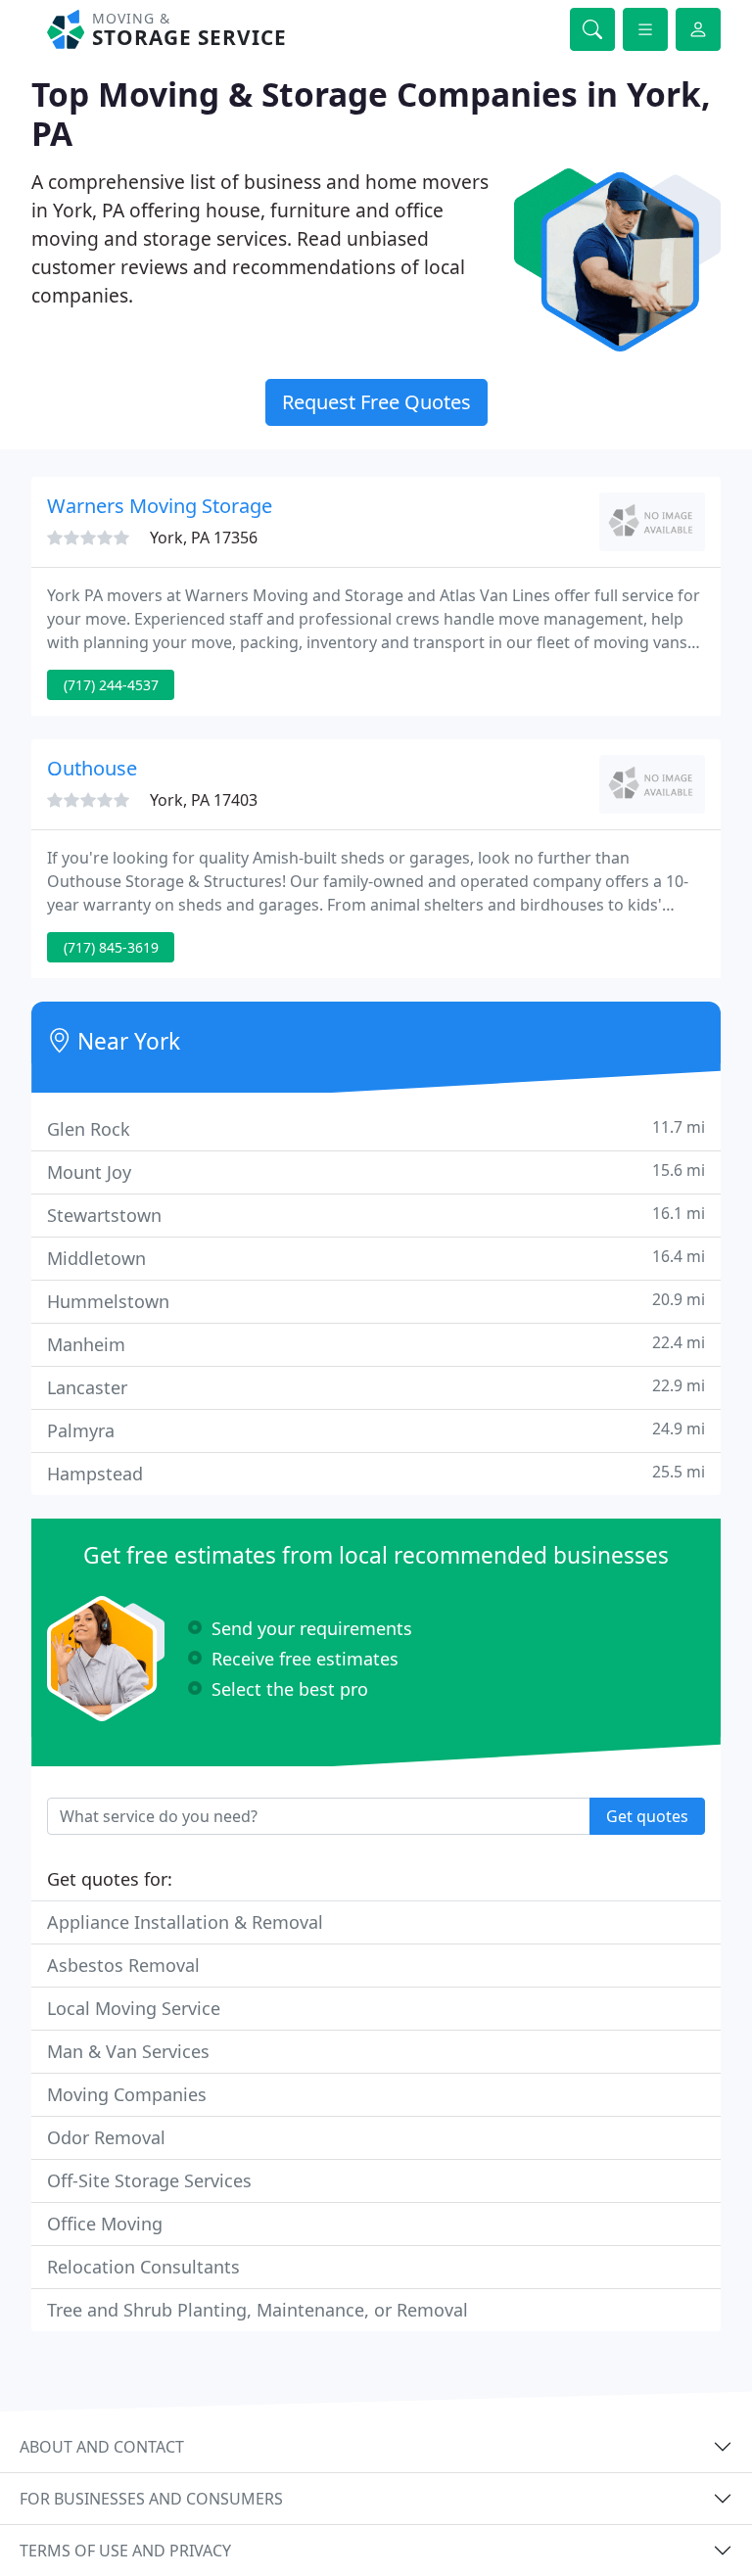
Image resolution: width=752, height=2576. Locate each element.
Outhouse (92, 768)
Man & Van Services (128, 2051)
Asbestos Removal (123, 1965)
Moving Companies (127, 2094)
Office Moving (105, 2224)
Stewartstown (376, 1215)
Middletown (376, 1258)
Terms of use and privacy (125, 2551)
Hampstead (376, 1473)
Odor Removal (106, 2137)
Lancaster (376, 1387)
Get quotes (647, 1816)
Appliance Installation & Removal (185, 1922)
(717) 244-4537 (111, 685)
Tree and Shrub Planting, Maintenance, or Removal (258, 2310)
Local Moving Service (134, 2008)
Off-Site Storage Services (149, 2180)
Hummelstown (376, 1301)
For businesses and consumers (151, 2499)
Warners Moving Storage (160, 506)
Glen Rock (376, 1128)
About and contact (102, 2447)
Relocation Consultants (143, 2267)
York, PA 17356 (204, 538)
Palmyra (376, 1430)
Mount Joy (376, 1171)
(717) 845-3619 (111, 947)
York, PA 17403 (204, 800)
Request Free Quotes (376, 402)
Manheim (376, 1344)
